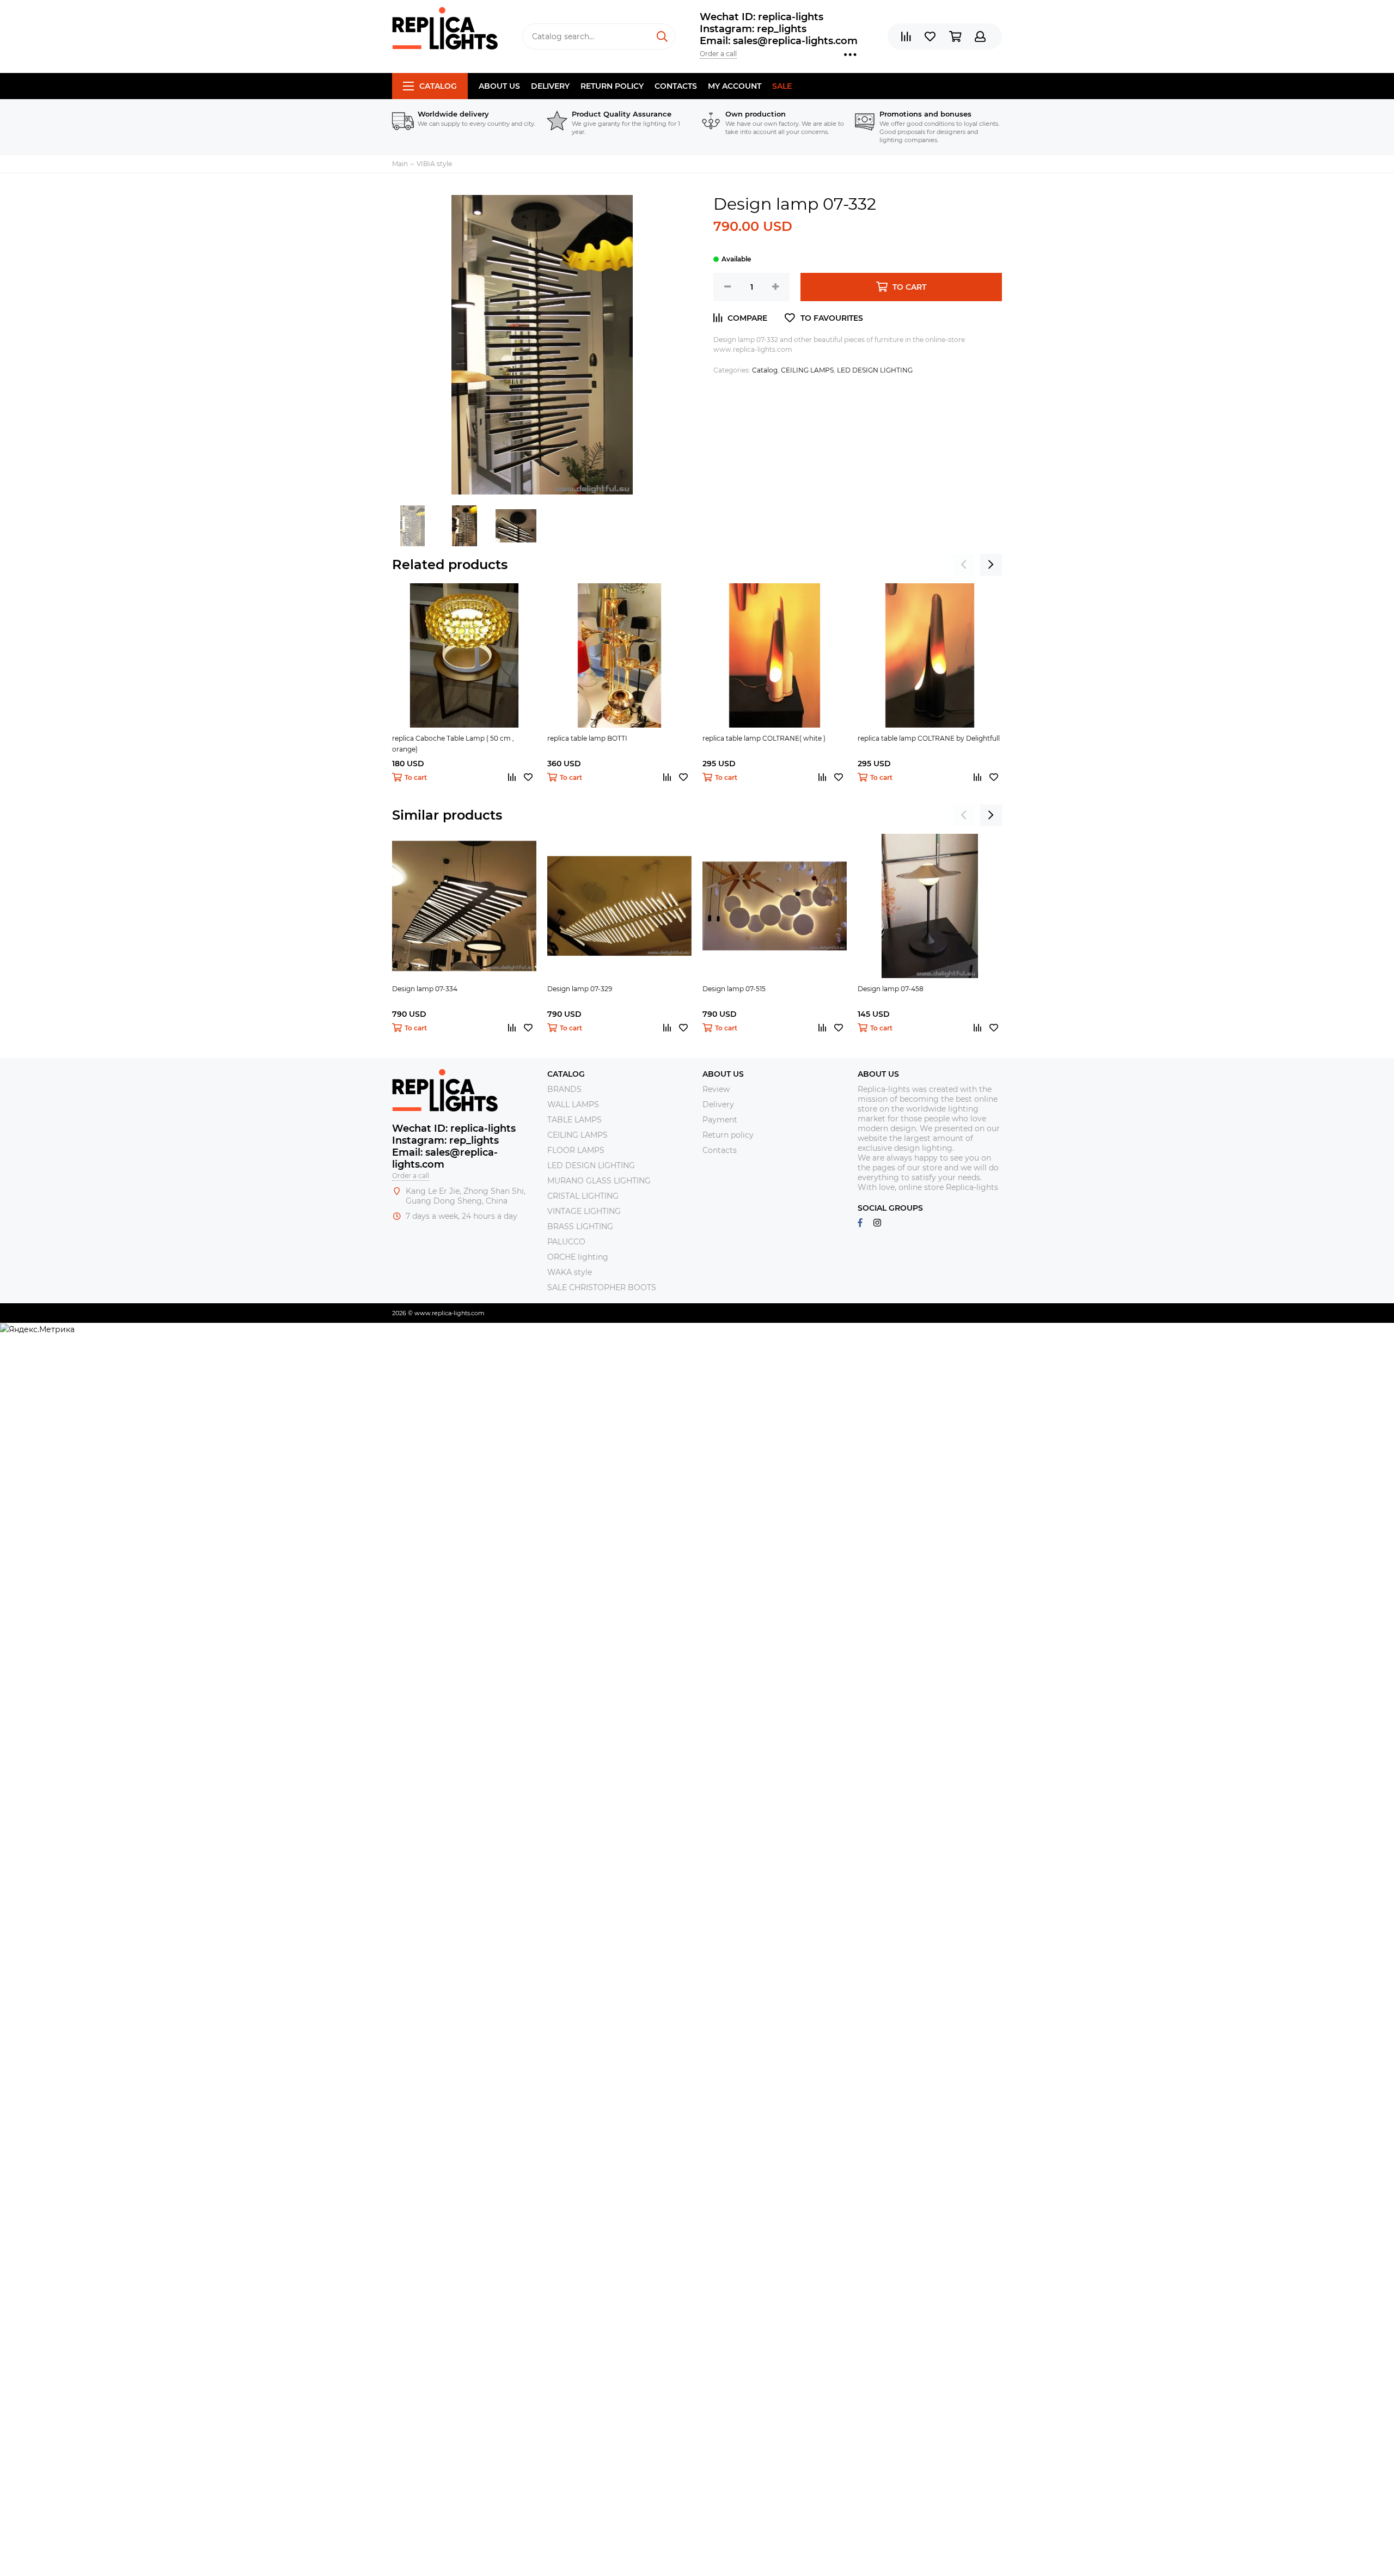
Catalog (438, 86)
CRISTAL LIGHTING (583, 1196)
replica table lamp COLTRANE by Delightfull (929, 738)
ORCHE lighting (578, 1257)
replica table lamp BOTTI (587, 738)
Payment (720, 1120)
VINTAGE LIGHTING (584, 1211)
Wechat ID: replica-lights (762, 17)
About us (499, 86)
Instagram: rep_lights (753, 29)
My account (735, 86)
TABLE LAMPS (574, 1120)
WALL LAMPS (573, 1104)
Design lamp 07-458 (891, 989)
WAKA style (570, 1272)
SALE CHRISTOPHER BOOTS (602, 1287)
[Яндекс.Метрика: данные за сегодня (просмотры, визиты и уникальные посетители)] (37, 1329)
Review (716, 1089)
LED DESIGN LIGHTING (875, 370)
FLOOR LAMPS (576, 1150)
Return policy (612, 86)
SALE (782, 86)
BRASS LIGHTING (580, 1226)
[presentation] (964, 565)
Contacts (676, 86)
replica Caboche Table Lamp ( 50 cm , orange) (453, 744)
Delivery (550, 86)
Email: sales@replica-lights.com (779, 41)
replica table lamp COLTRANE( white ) (764, 738)
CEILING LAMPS (807, 370)
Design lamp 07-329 (580, 989)
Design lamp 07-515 (734, 989)
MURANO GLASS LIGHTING (599, 1181)
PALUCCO (566, 1242)
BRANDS (564, 1089)
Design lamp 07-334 (425, 989)
